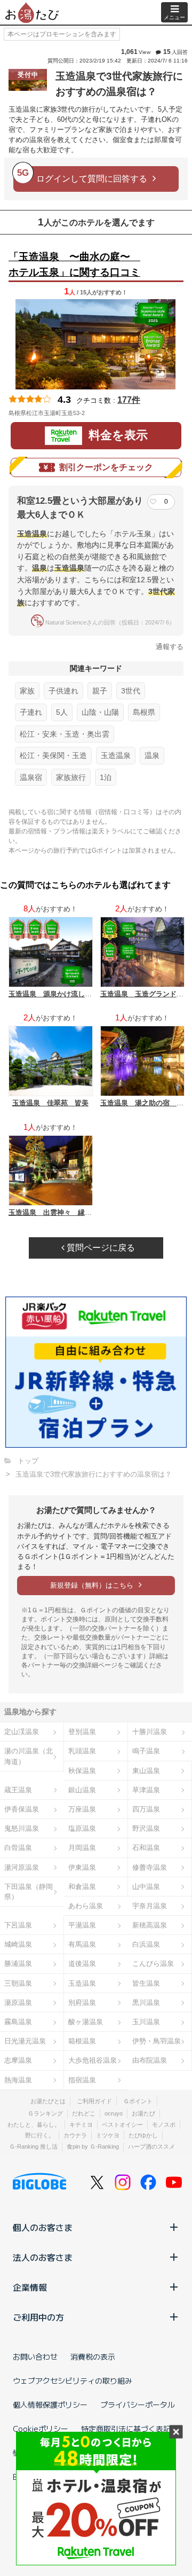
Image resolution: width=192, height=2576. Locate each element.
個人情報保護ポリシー (50, 2405)
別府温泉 (82, 2003)
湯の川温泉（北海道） (29, 1756)
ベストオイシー (122, 2125)
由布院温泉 (150, 2060)
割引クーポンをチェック (106, 467)
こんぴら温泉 (153, 1964)
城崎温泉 (18, 1944)
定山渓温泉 (22, 1732)
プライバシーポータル (138, 2405)
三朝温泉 (18, 1983)
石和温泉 (146, 1848)
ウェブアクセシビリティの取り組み (73, 2380)
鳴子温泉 (146, 1751)
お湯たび (143, 2113)
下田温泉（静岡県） (29, 1892)
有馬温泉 (82, 1944)
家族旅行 (71, 777)
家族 (27, 691)
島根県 (144, 712)
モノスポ (164, 2125)
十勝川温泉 (150, 1732)
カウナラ (75, 2135)
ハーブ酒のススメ (151, 2146)
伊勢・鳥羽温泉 (157, 2041)
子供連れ (63, 691)
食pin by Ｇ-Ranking (93, 2146)
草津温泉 (146, 1790)
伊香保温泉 (22, 1809)
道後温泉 (82, 1964)
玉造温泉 (116, 755)
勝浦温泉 (18, 1964)
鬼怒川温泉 (22, 1828)
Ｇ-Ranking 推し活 (33, 2146)
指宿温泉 (82, 2080)
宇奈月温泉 (150, 1906)
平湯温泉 (82, 1925)
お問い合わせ (35, 2356)
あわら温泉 (86, 1906)
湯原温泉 (18, 2003)
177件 (129, 400)
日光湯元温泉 (25, 2041)
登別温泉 (82, 1732)
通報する (170, 647)
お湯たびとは (48, 2101)
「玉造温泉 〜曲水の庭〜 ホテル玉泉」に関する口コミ (74, 264)
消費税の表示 (93, 2356)
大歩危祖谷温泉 (93, 2060)
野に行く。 (40, 2135)
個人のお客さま (43, 2227)
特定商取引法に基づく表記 (126, 2429)
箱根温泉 (82, 2041)
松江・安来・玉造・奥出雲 (65, 734)
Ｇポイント (138, 2101)
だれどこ (84, 2113)
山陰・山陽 (100, 712)
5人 (62, 712)
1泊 (106, 777)
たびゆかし (143, 2135)
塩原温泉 (82, 1828)
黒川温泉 (146, 2003)
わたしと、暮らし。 (34, 2125)
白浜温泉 (146, 1944)
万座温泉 (82, 1809)
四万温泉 (146, 1809)
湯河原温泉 (22, 1867)
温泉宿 (31, 777)
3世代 (131, 691)
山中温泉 (146, 1887)
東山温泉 (146, 1771)
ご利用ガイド (94, 2101)
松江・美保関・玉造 (53, 755)
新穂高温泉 (150, 1925)
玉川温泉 (146, 2022)
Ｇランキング (45, 2113)
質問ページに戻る (100, 1248)
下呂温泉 (18, 1925)
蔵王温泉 (18, 1790)
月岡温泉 (82, 1848)
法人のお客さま (43, 2257)
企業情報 (30, 2287)
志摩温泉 (18, 2060)
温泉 (152, 755)
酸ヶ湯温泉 (86, 2022)
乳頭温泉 (82, 1751)
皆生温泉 (146, 1983)
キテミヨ (81, 2125)
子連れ (31, 712)
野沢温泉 (146, 1828)
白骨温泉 (18, 1848)
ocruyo (114, 2113)
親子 (100, 691)
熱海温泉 (18, 2080)
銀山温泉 (82, 1790)
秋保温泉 (82, 1771)
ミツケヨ (108, 2135)
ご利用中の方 (38, 2317)
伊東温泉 (82, 1867)
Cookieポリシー (41, 2429)
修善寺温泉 (150, 1867)
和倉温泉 (82, 1887)
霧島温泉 (18, 2022)
